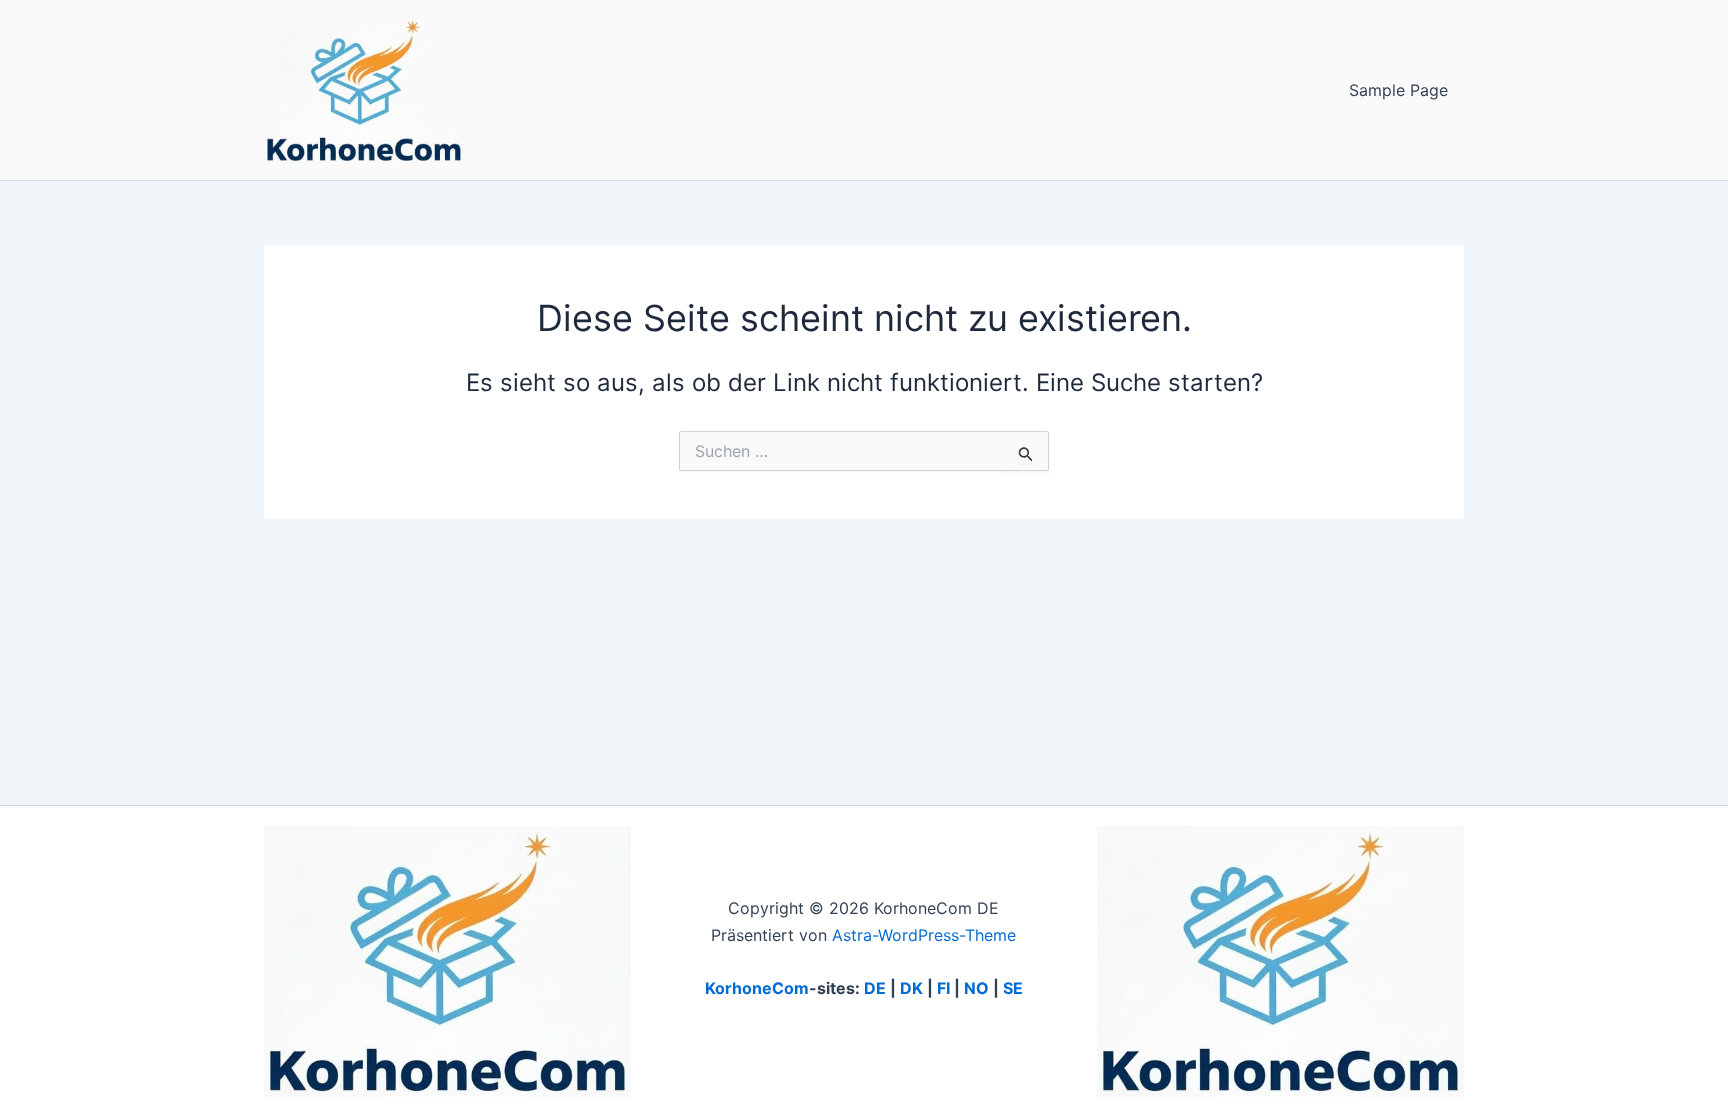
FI (943, 988)
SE (1013, 988)
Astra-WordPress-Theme (924, 935)
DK (911, 988)
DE (875, 988)
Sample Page (1398, 90)
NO (976, 988)
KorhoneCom (757, 988)
